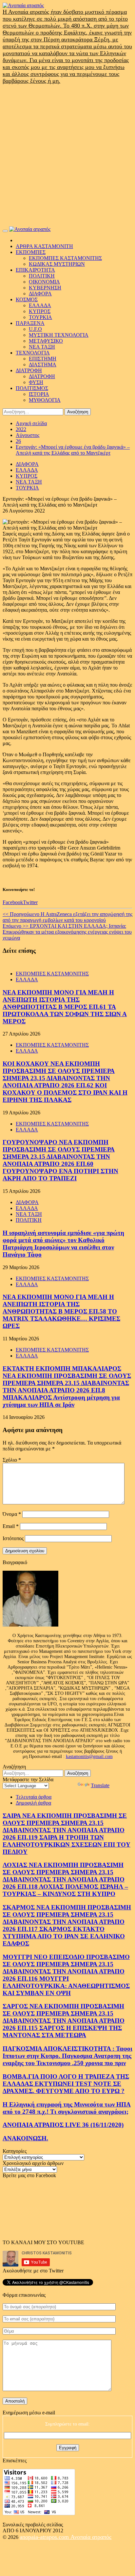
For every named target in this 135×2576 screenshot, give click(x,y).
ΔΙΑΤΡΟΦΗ (29, 370)
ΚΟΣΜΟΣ (27, 299)
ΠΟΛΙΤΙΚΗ (42, 276)
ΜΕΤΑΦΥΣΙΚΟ (46, 341)
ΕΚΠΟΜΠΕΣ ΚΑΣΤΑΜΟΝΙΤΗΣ (65, 258)
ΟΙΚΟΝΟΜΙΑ (44, 282)
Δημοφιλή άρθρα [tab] (33, 1803)
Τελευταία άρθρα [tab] (34, 1797)
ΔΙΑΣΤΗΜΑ (43, 365)
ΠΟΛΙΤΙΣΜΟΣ (32, 388)
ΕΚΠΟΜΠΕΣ (31, 252)
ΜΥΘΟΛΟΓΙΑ (45, 400)
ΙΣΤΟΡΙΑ (39, 394)
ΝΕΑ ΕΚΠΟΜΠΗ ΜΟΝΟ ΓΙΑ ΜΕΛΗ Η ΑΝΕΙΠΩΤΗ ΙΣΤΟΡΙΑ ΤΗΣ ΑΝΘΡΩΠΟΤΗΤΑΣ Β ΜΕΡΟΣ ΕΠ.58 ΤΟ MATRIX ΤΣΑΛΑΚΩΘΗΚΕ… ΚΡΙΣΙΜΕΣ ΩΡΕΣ (61, 1311)
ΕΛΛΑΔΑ (40, 305)
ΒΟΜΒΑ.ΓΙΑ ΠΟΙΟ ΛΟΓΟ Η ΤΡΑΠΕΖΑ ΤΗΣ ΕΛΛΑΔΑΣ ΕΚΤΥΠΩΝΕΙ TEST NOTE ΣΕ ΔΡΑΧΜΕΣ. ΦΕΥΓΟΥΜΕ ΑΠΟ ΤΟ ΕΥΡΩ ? (66, 2084)
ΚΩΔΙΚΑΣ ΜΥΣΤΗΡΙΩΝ (57, 264)
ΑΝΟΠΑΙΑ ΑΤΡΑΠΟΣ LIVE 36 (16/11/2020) (63, 2125)
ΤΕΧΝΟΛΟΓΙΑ (33, 353)
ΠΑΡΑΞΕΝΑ (30, 323)
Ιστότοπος (13, 1538)
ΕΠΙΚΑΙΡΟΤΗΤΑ (35, 270)
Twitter (30, 902)
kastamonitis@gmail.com (89, 1756)
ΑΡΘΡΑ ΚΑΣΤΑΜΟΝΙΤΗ (44, 246)
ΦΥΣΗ (36, 382)
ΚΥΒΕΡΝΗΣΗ (45, 288)
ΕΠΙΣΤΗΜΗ (43, 359)
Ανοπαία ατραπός (91, 2537)
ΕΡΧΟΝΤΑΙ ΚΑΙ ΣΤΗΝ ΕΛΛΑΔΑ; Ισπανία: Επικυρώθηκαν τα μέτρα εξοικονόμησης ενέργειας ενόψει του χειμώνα (67, 932)
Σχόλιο (12, 1460)
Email (11, 1526)
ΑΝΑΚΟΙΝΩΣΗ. (25, 2138)
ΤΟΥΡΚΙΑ (40, 317)
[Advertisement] (67, 155)
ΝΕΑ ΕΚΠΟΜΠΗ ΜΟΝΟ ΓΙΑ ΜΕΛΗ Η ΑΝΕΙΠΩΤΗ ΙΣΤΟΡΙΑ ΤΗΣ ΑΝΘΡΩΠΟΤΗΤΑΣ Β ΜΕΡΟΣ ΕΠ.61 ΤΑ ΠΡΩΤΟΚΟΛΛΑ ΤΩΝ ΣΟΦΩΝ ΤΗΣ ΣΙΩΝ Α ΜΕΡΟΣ (65, 1007)
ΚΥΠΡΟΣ (40, 311)
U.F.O (35, 329)
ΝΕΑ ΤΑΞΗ (42, 347)
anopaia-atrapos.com (45, 2537)
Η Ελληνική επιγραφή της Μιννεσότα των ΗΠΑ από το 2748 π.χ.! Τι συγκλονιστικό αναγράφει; (67, 2108)
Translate (100, 1785)
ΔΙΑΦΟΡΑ (40, 294)
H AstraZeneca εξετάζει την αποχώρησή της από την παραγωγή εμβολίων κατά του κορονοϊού (67, 917)
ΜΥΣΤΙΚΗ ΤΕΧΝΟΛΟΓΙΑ (59, 335)
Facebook (13, 902)
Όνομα (12, 1514)
